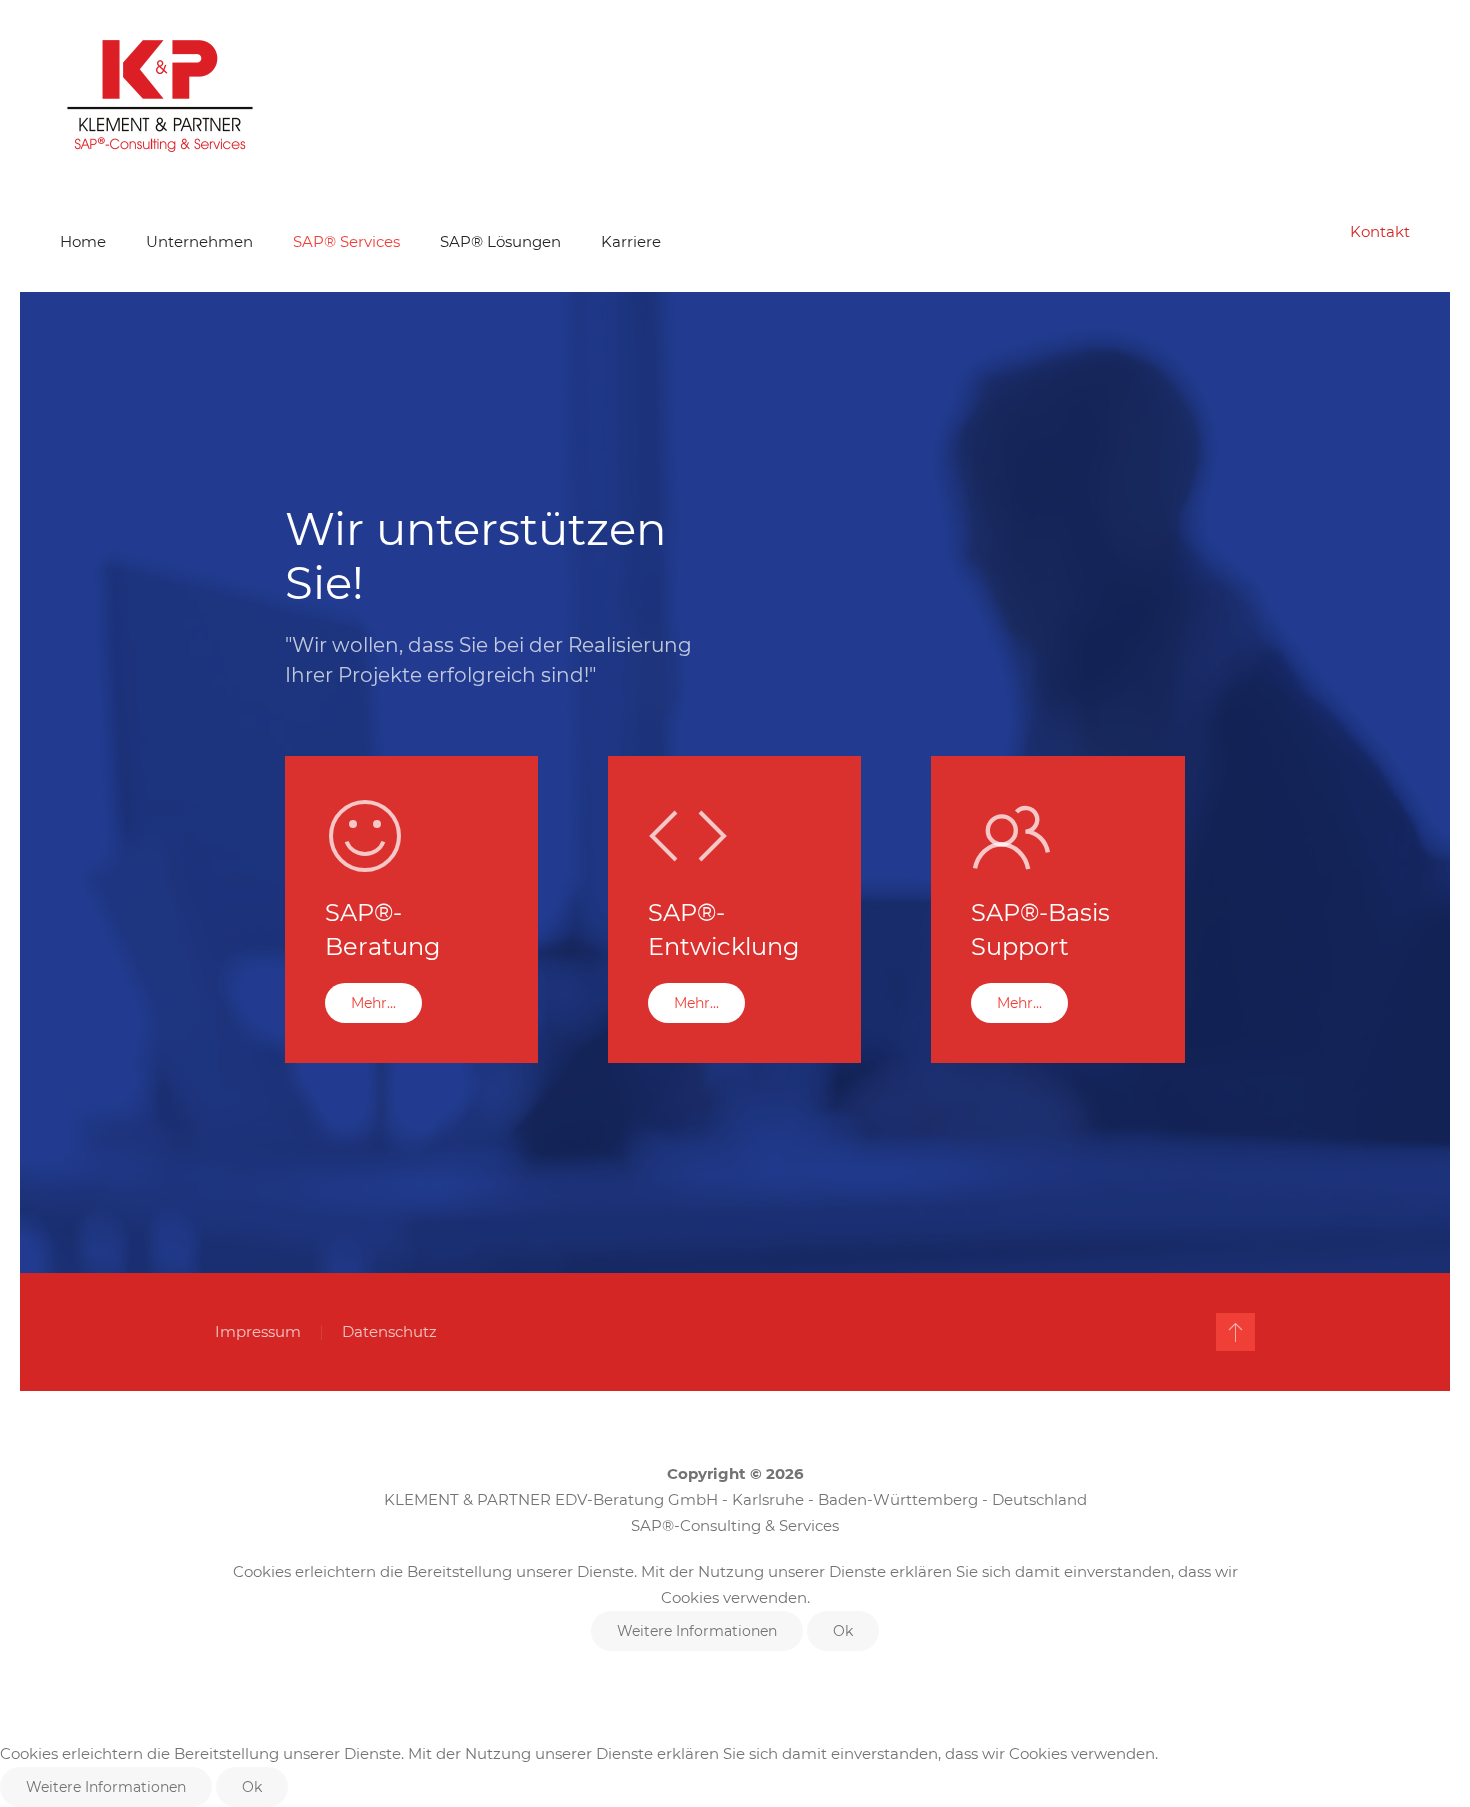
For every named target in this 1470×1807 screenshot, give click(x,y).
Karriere (631, 241)
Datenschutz (389, 1331)
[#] (1235, 1332)
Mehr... (373, 1003)
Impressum (258, 1331)
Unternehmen (199, 241)
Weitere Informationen (697, 1631)
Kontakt (1380, 231)
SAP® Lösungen (500, 241)
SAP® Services (346, 241)
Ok (843, 1631)
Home (83, 241)
